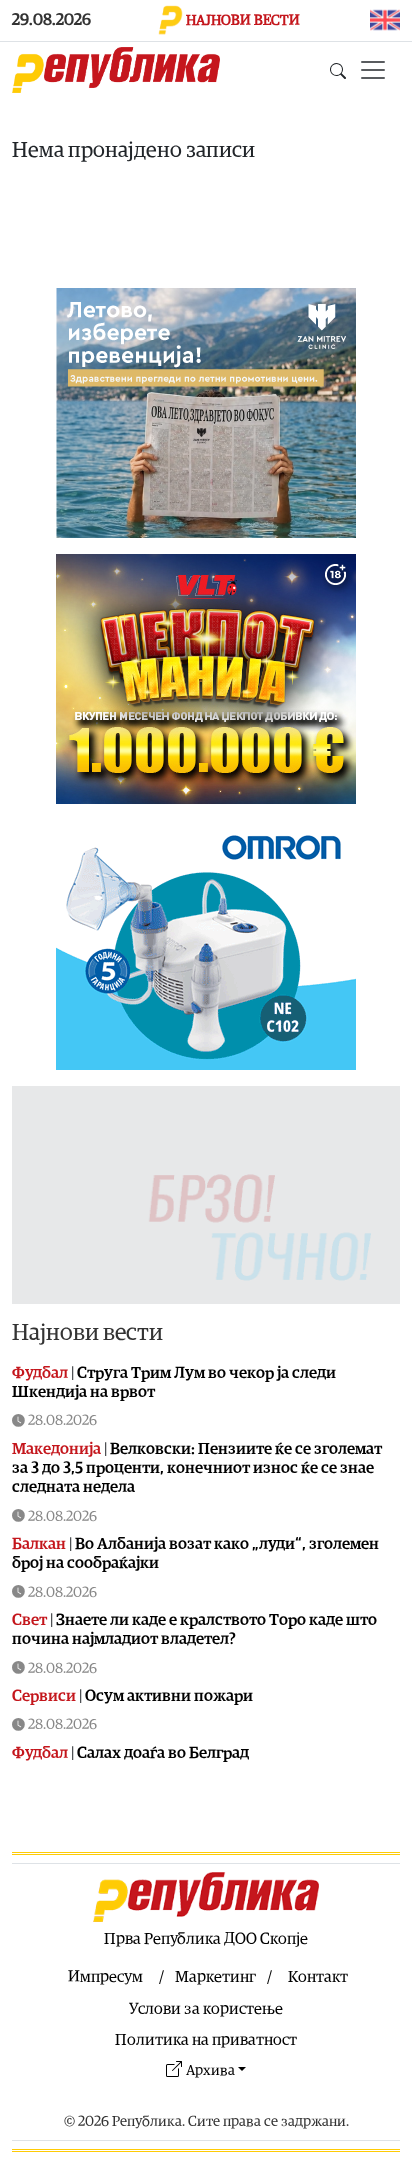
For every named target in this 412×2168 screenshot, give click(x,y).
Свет (29, 1620)
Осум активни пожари (169, 1696)
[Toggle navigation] (373, 70)
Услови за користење (206, 2009)
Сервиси (44, 1696)
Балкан (39, 1544)
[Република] (116, 70)
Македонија (56, 1449)
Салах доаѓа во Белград (163, 1753)
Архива (210, 2070)
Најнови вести (87, 1333)
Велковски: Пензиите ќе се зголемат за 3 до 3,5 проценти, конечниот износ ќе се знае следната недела (197, 1468)
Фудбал (40, 1373)
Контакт (318, 1977)
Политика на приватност (206, 2040)
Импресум (105, 1977)
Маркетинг (215, 1977)
